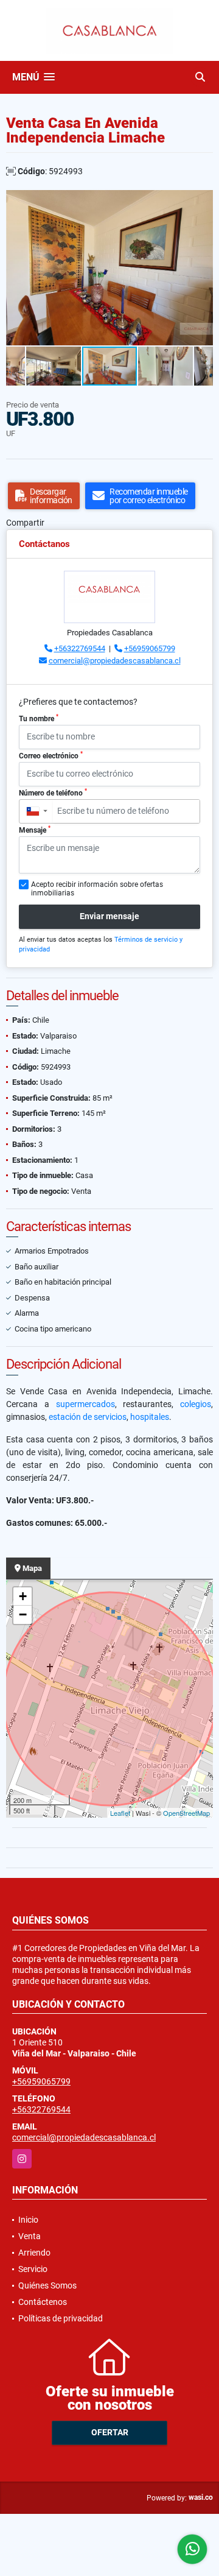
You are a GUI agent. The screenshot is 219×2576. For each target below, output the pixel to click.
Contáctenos (43, 2302)
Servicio (33, 2269)
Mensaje (35, 830)
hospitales (150, 1417)
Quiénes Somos (47, 2285)
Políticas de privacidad (61, 2318)
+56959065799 (150, 648)
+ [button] (23, 1596)
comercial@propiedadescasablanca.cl (115, 661)
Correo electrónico (51, 755)
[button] (202, 201)
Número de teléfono (53, 792)
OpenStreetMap (186, 1813)
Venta (30, 2236)
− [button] (23, 1614)
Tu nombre (39, 718)
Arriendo (34, 2253)
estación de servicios (88, 1417)
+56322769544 (80, 648)
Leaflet (120, 1813)
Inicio (28, 2220)
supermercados (85, 1404)
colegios (196, 1404)
